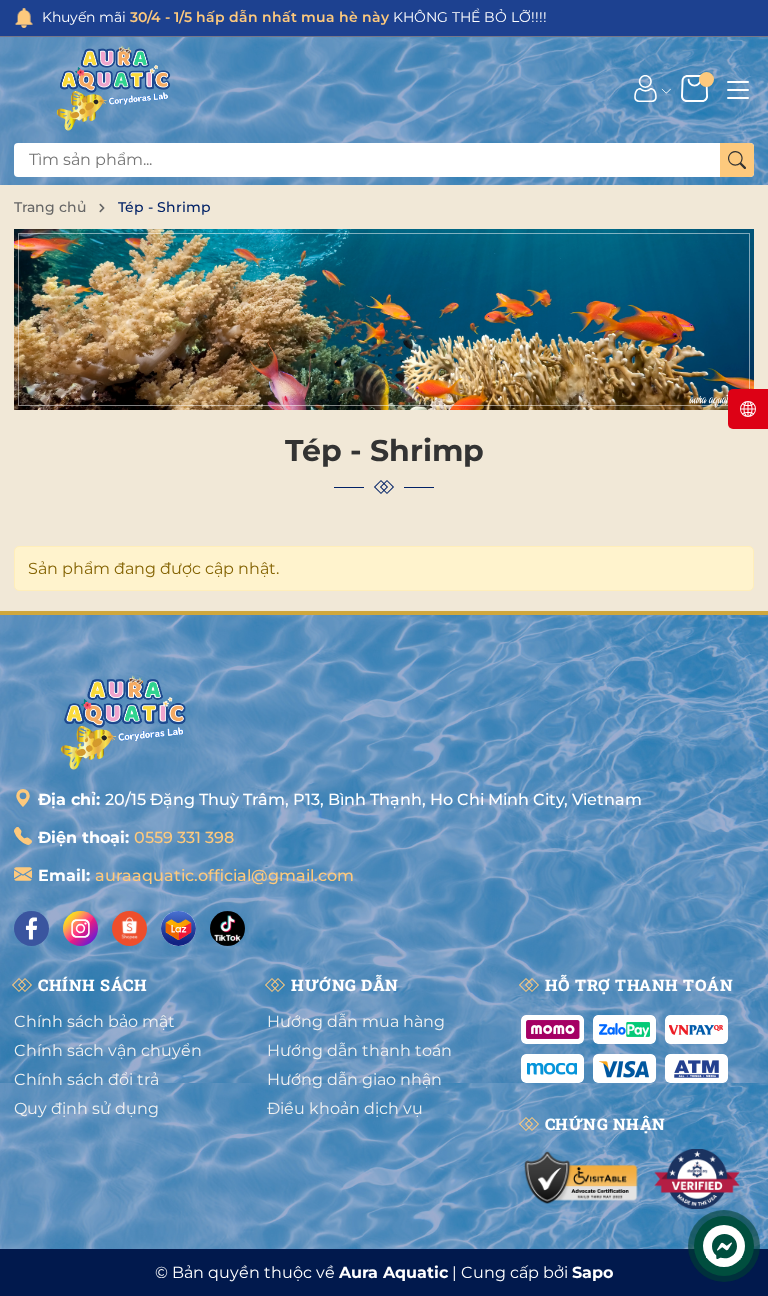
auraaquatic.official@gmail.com (224, 875)
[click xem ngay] (384, 319)
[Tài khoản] (645, 88)
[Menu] (738, 88)
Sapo (592, 1272)
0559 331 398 (184, 837)
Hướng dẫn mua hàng (356, 1021)
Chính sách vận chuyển (108, 1050)
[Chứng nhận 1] (582, 1179)
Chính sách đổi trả (86, 1079)
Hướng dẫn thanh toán (359, 1050)
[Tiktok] (227, 928)
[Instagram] (80, 928)
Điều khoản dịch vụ (345, 1108)
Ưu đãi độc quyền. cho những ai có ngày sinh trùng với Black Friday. (333, 17)
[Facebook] (31, 928)
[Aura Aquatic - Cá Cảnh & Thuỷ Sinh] (124, 722)
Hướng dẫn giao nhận (354, 1079)
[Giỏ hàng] (696, 88)
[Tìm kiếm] (737, 160)
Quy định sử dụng (86, 1108)
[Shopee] (129, 928)
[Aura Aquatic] (114, 88)
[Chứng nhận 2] (697, 1179)
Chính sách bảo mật (94, 1021)
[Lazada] (178, 928)
